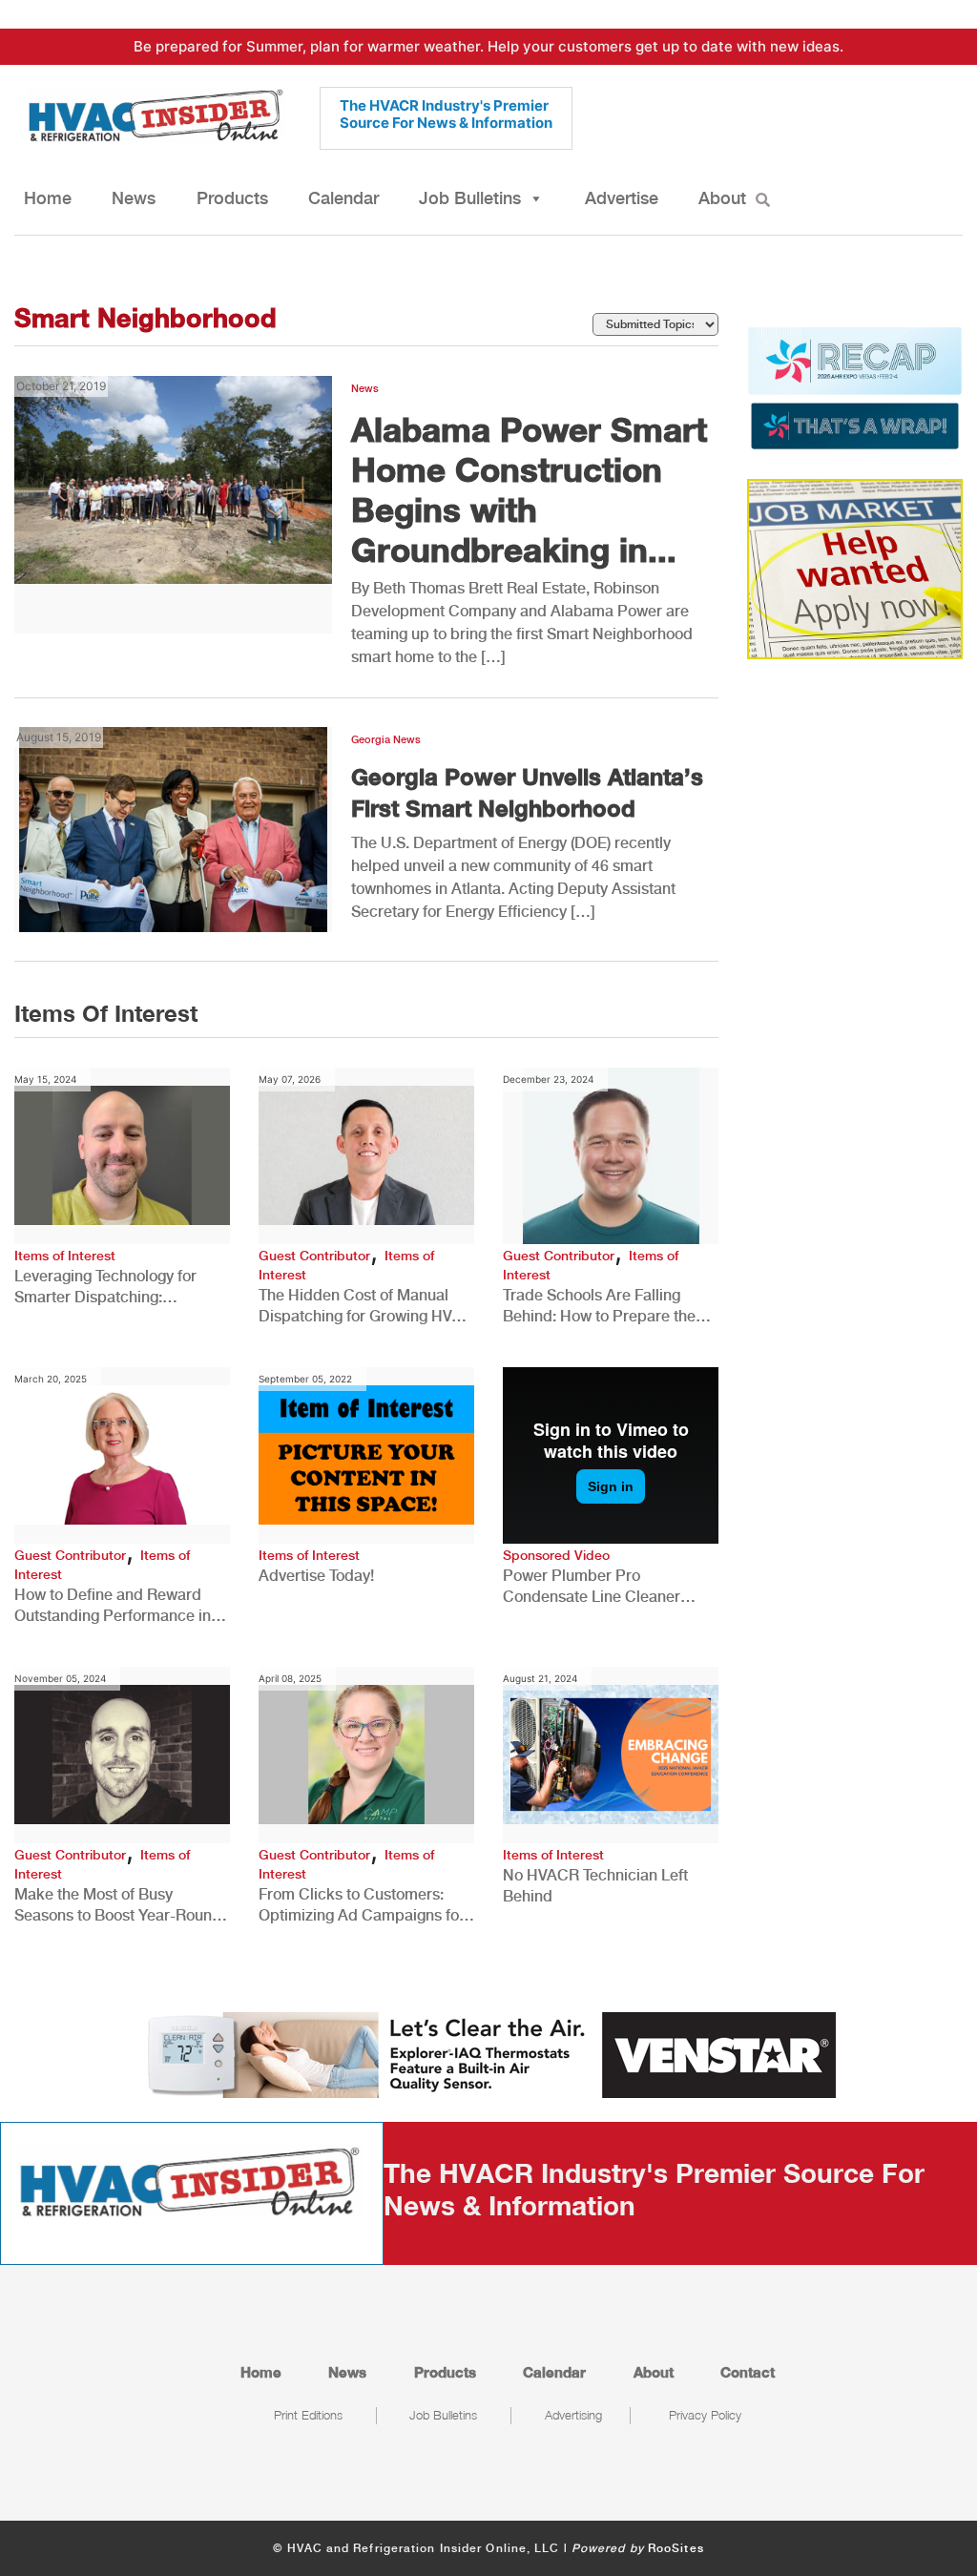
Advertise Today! (316, 1576)
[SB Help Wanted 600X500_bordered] (855, 568)
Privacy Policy (705, 2415)
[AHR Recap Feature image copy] (855, 386)
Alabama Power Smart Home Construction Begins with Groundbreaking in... (529, 489)
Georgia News (386, 740)
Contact (748, 2372)
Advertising (573, 2415)
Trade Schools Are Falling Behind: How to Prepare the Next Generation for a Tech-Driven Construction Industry (603, 1307)
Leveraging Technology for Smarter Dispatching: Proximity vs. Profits (105, 1288)
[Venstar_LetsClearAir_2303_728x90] (488, 2053)
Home (48, 198)
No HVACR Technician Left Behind (595, 1886)
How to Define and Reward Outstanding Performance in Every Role (113, 1606)
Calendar (343, 198)
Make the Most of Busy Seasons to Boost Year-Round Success (118, 1906)
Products (232, 198)
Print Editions (308, 2415)
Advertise (622, 198)
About (722, 198)
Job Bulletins (470, 198)
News (134, 198)
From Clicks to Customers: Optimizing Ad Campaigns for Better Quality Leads (362, 1906)
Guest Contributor (314, 1256)
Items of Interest (65, 1256)
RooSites (676, 2548)
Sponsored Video (556, 1555)
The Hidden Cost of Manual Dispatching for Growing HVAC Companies (366, 1307)
